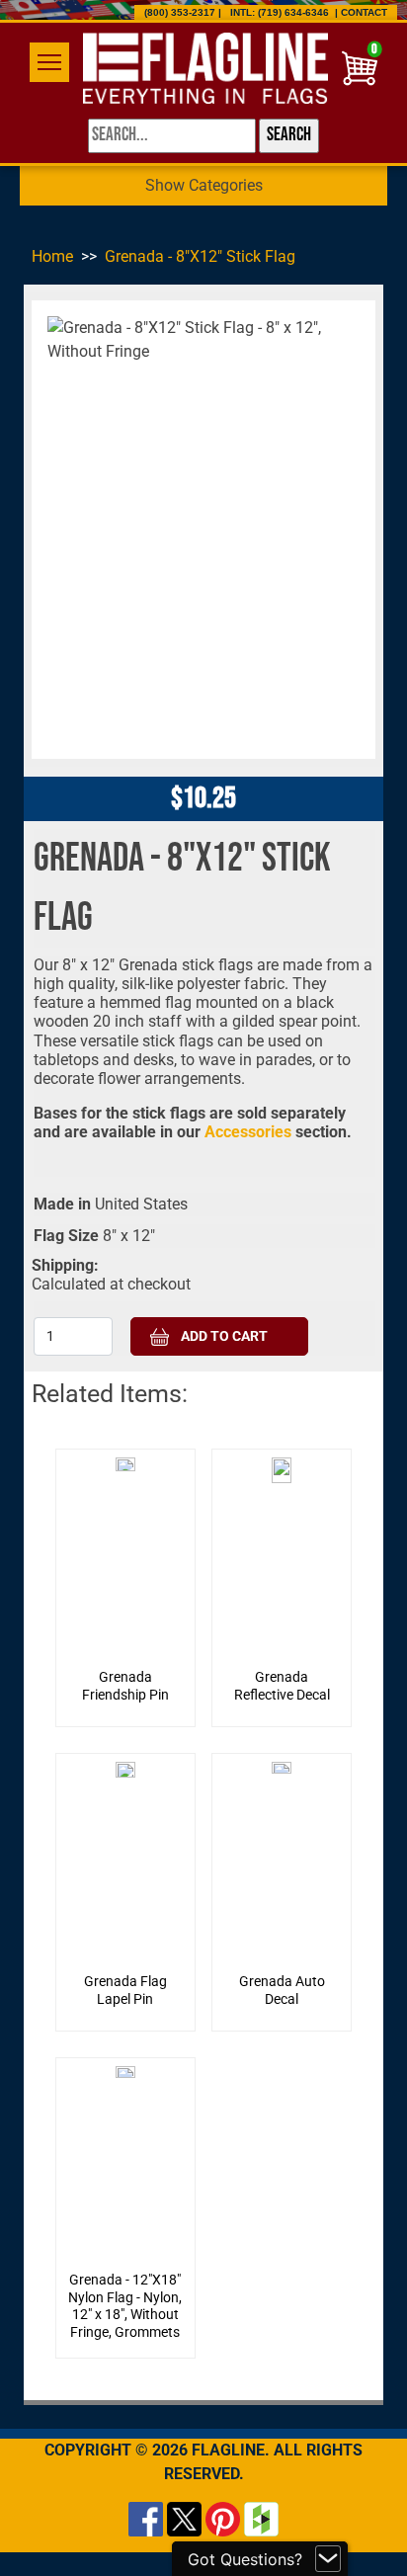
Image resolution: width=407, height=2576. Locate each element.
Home (52, 256)
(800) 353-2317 (180, 12)
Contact (364, 12)
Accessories (250, 1132)
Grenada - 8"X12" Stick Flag (200, 256)
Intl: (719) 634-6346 (280, 12)
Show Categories (204, 185)
